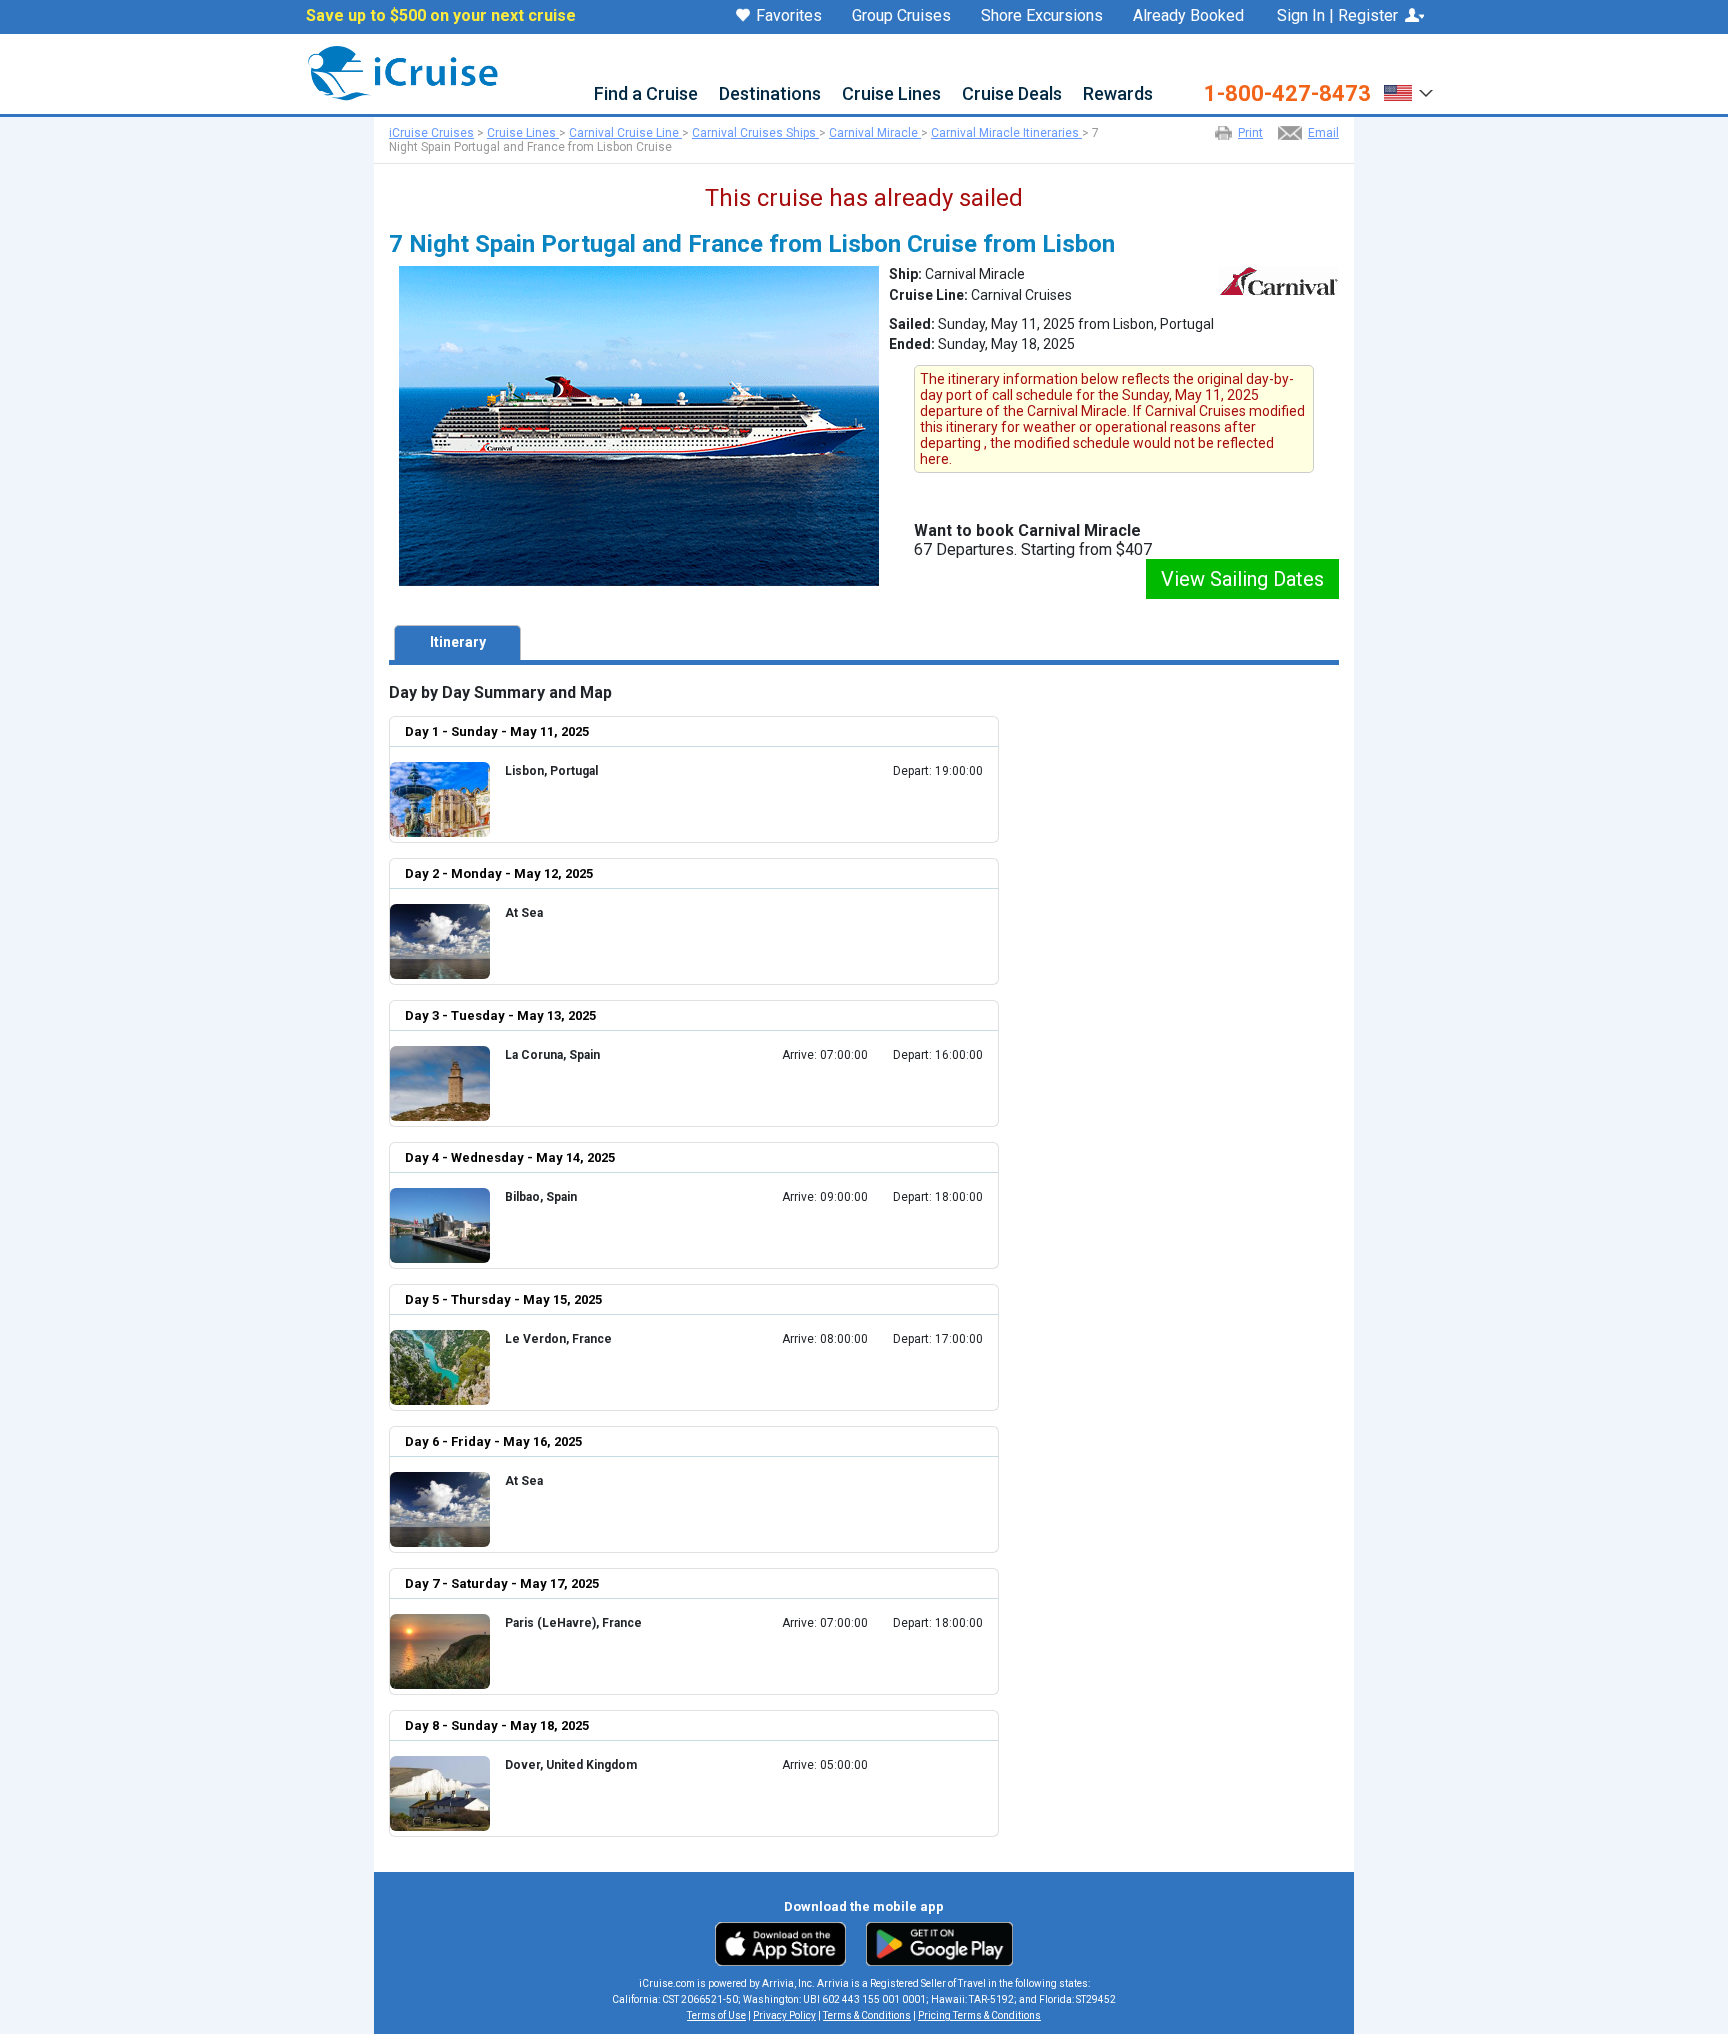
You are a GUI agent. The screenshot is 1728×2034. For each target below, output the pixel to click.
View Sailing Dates (1242, 579)
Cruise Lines (891, 94)
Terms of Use (716, 2015)
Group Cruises (901, 16)
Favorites (789, 16)
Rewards (1118, 94)
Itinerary (458, 642)
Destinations (770, 94)
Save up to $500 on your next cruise (441, 16)
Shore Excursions (1042, 16)
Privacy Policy (784, 2015)
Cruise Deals (1012, 94)
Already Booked (1188, 16)
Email (1323, 133)
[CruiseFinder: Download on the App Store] (785, 1943)
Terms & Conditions (867, 2015)
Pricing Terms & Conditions (979, 2015)
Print (1250, 133)
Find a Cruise (646, 94)
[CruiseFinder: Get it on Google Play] (935, 1943)
